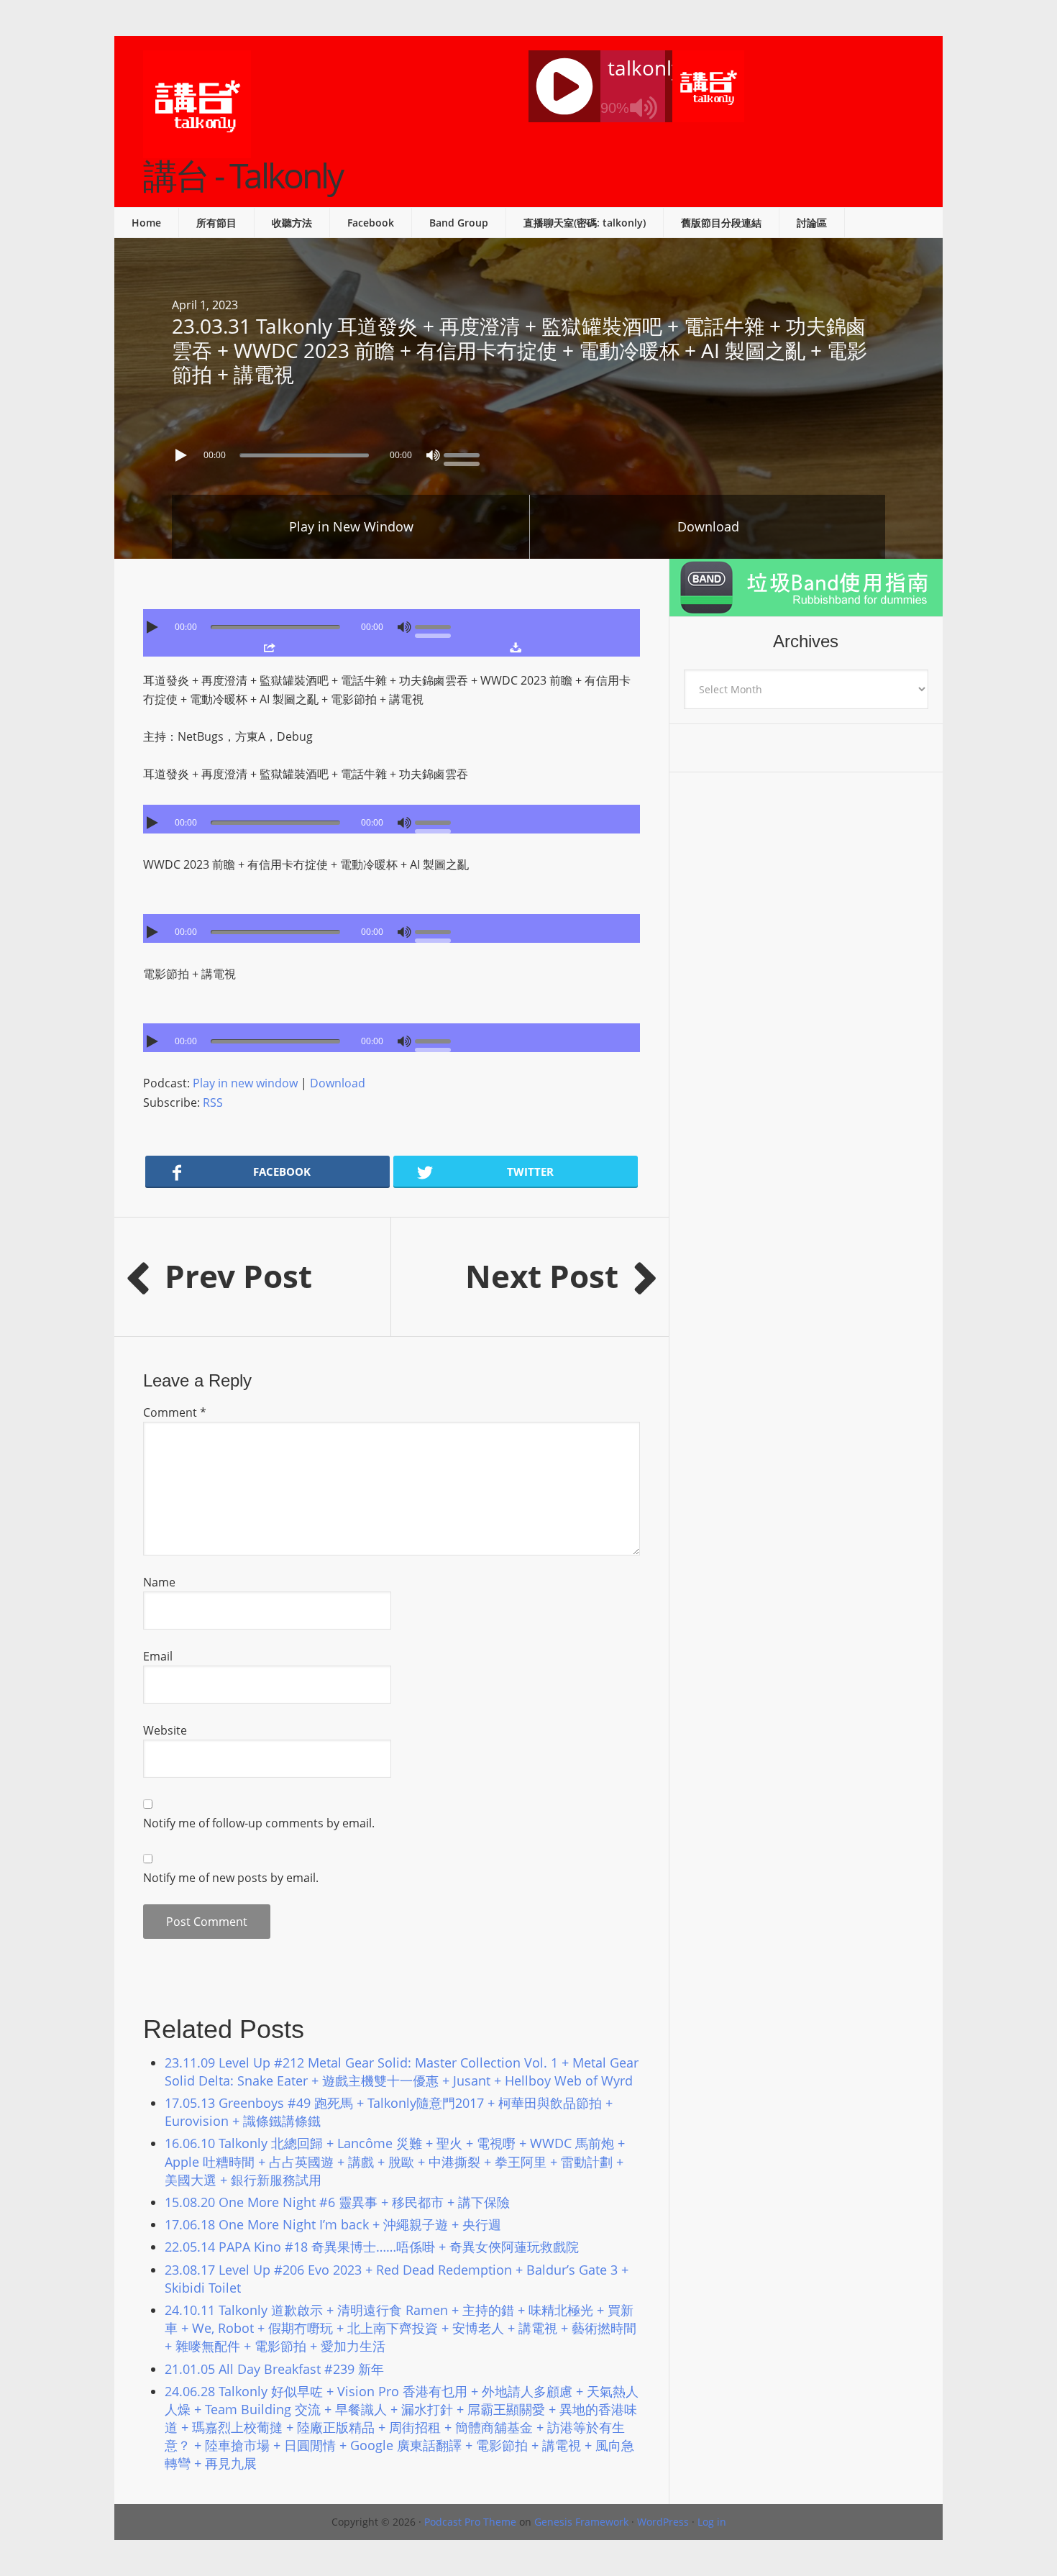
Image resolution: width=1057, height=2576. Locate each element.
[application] (528, 452)
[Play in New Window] (269, 647)
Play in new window (245, 1083)
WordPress (663, 2522)
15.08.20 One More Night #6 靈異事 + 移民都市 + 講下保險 (337, 2202)
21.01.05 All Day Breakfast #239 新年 (274, 2369)
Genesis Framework (581, 2522)
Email (158, 1656)
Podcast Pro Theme (470, 2522)
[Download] (515, 647)
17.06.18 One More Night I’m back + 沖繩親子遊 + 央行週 (333, 2224)
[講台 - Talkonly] (197, 149)
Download (708, 526)
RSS (213, 1102)
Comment (175, 1412)
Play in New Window (351, 526)
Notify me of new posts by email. (231, 1878)
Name (159, 1582)
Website (165, 1730)
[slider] (465, 454)
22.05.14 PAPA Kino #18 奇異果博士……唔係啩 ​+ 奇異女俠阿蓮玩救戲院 (372, 2247)
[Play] (183, 455)
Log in (712, 2522)
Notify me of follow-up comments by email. (259, 1823)
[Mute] (433, 455)
